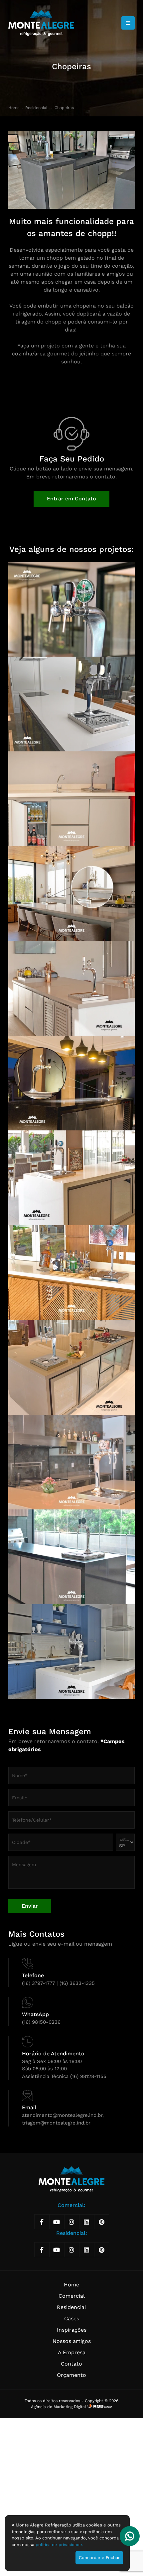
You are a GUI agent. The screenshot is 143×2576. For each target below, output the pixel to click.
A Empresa (72, 2352)
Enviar (30, 1906)
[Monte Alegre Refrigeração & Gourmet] (41, 23)
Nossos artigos (72, 2341)
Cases (72, 2318)
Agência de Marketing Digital (59, 2407)
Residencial (37, 108)
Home (14, 108)
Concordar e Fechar (99, 2558)
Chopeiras (64, 108)
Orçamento (71, 2375)
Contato (71, 2364)
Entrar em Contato (71, 499)
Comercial (72, 2296)
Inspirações (72, 2330)
